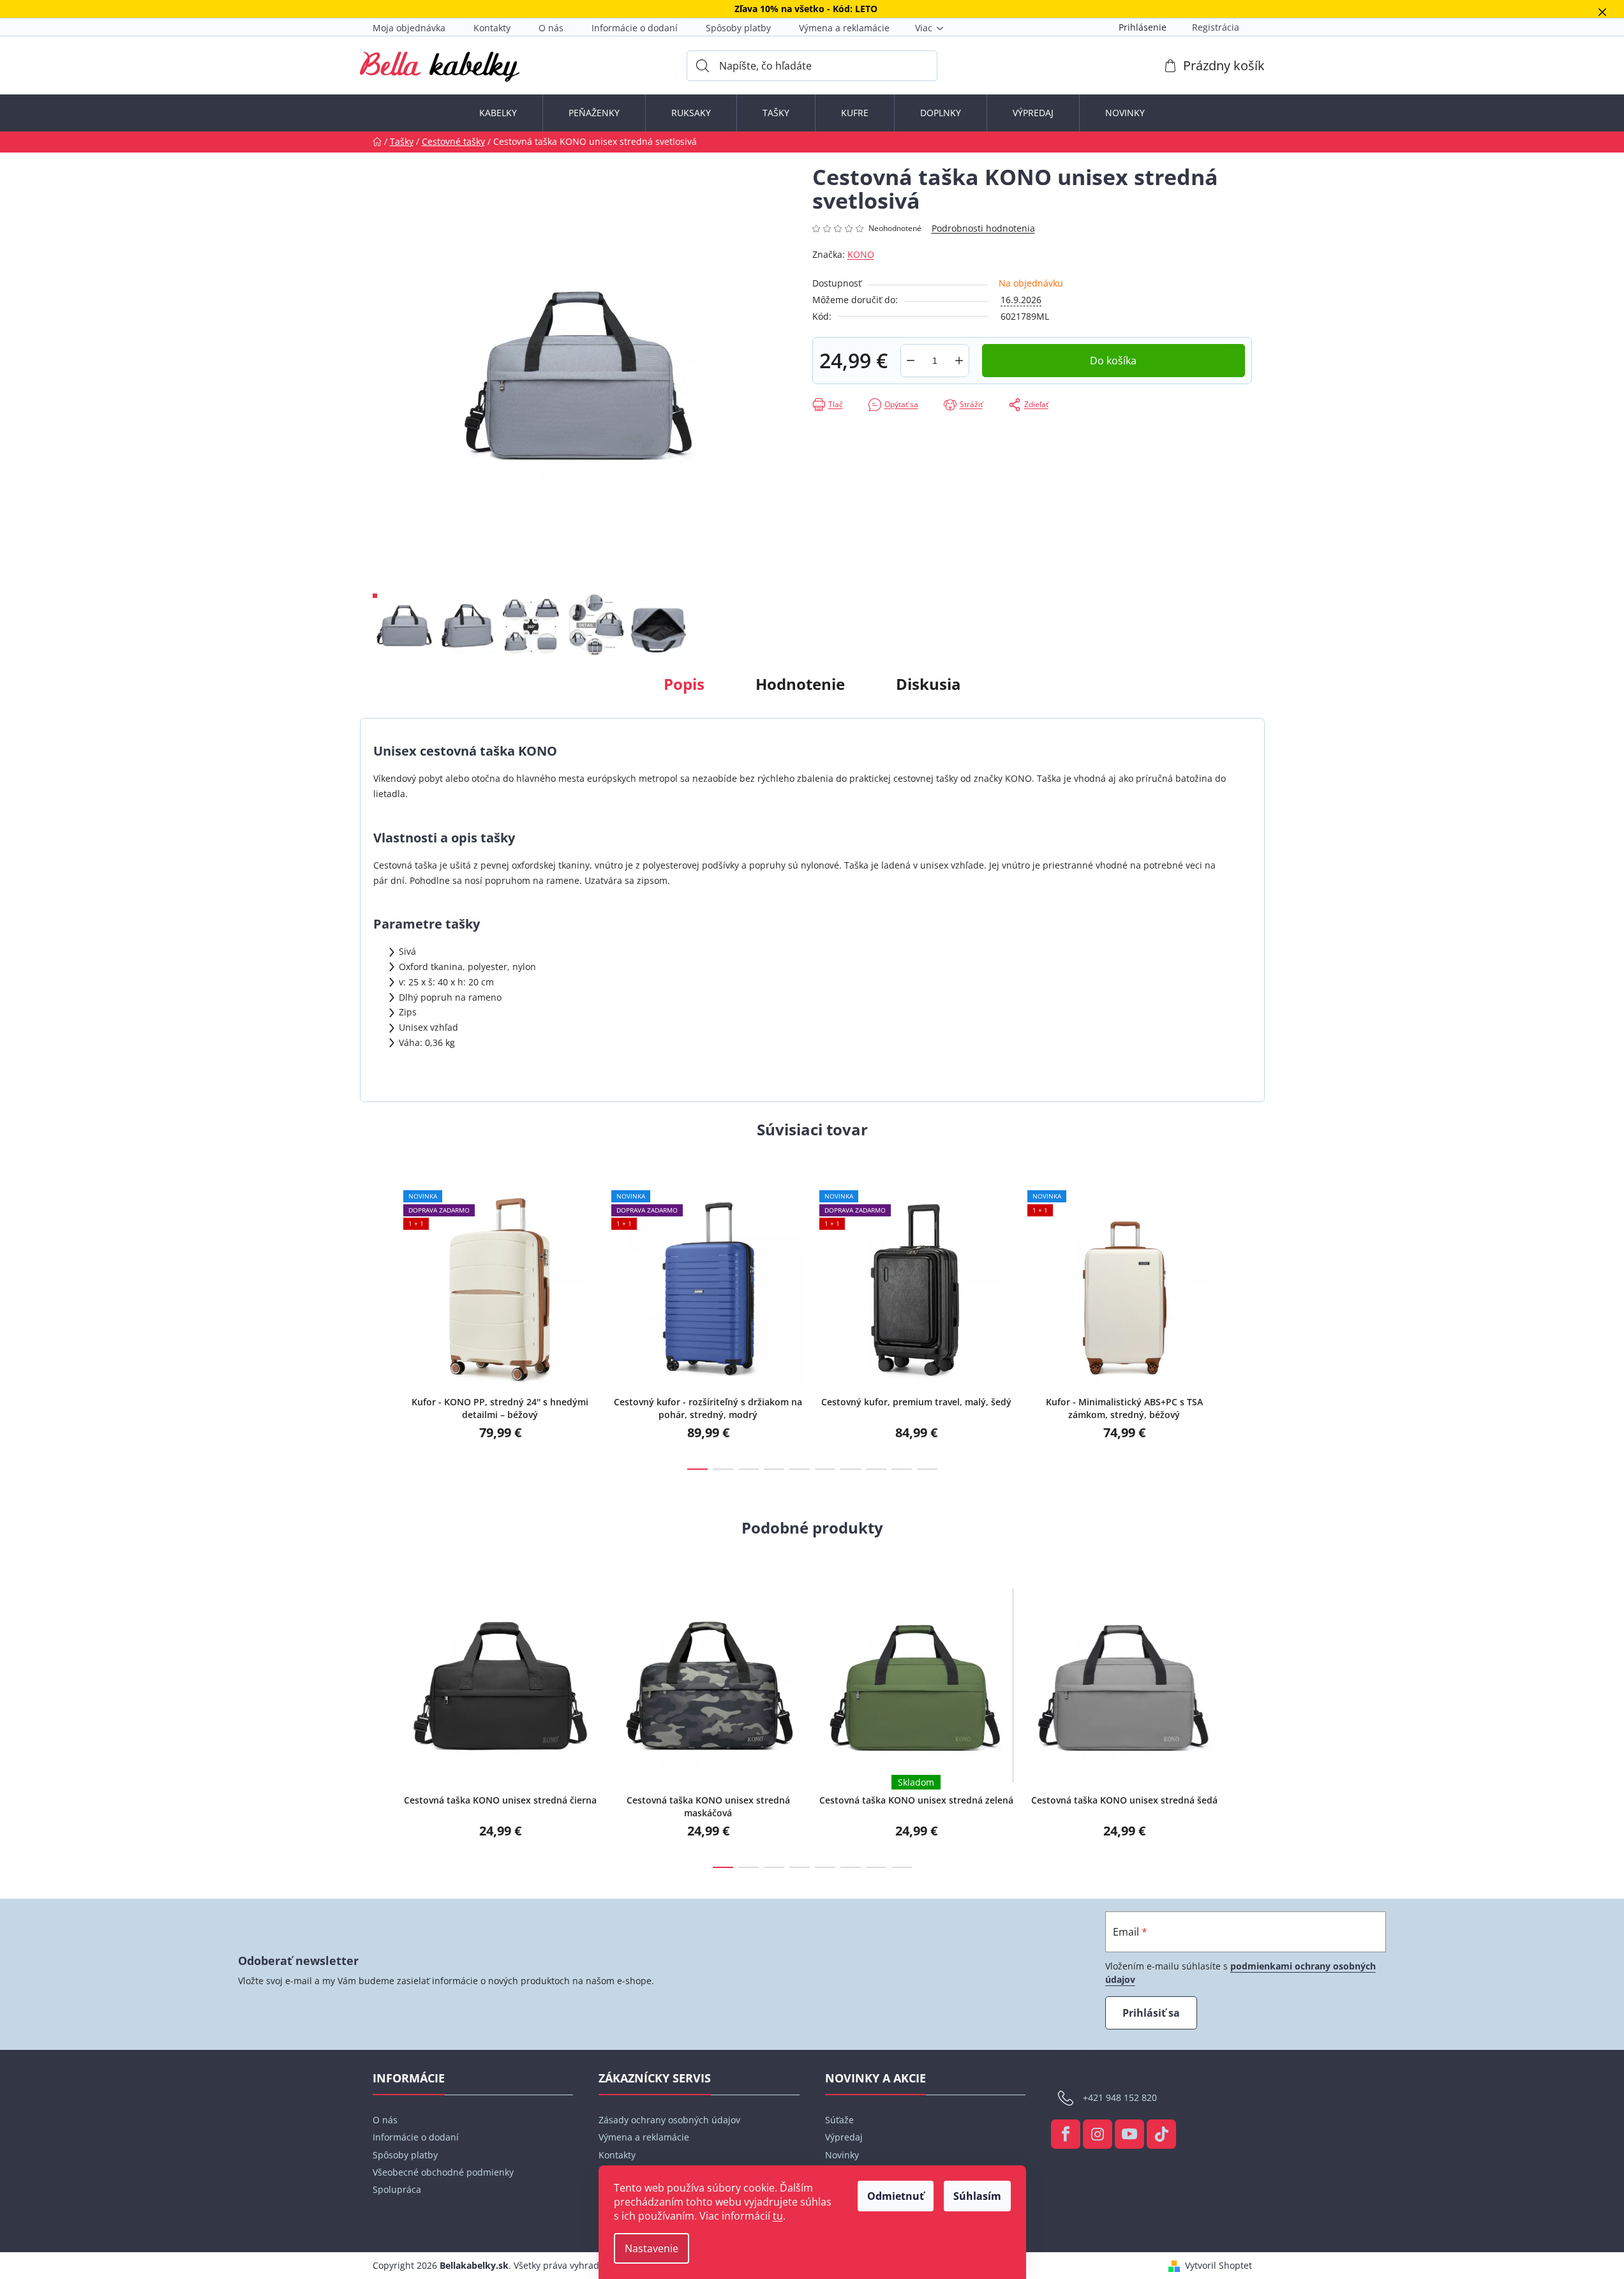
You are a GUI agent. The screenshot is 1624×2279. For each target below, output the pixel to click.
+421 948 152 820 (1120, 2097)
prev (383, 1319)
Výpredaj (844, 2137)
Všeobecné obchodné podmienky (443, 2172)
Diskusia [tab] (928, 684)
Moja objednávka (409, 28)
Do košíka (1113, 361)
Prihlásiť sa (1151, 2013)
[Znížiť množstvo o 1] (911, 361)
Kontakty (492, 28)
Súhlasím (977, 2196)
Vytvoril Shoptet (1218, 2265)
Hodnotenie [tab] (800, 684)
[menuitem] (498, 113)
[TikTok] (1161, 2134)
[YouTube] (1129, 2134)
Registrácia (1216, 27)
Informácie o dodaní (635, 28)
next (1242, 1319)
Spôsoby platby (738, 28)
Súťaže (839, 2120)
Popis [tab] (684, 684)
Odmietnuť (896, 2196)
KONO (861, 254)
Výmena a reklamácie (844, 28)
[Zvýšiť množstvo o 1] (959, 361)
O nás (551, 28)
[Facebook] (1066, 2134)
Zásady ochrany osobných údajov (669, 2120)
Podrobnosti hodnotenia (983, 228)
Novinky (842, 2155)
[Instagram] (1098, 2134)
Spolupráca (397, 2189)
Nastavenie (652, 2248)
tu (778, 2216)
